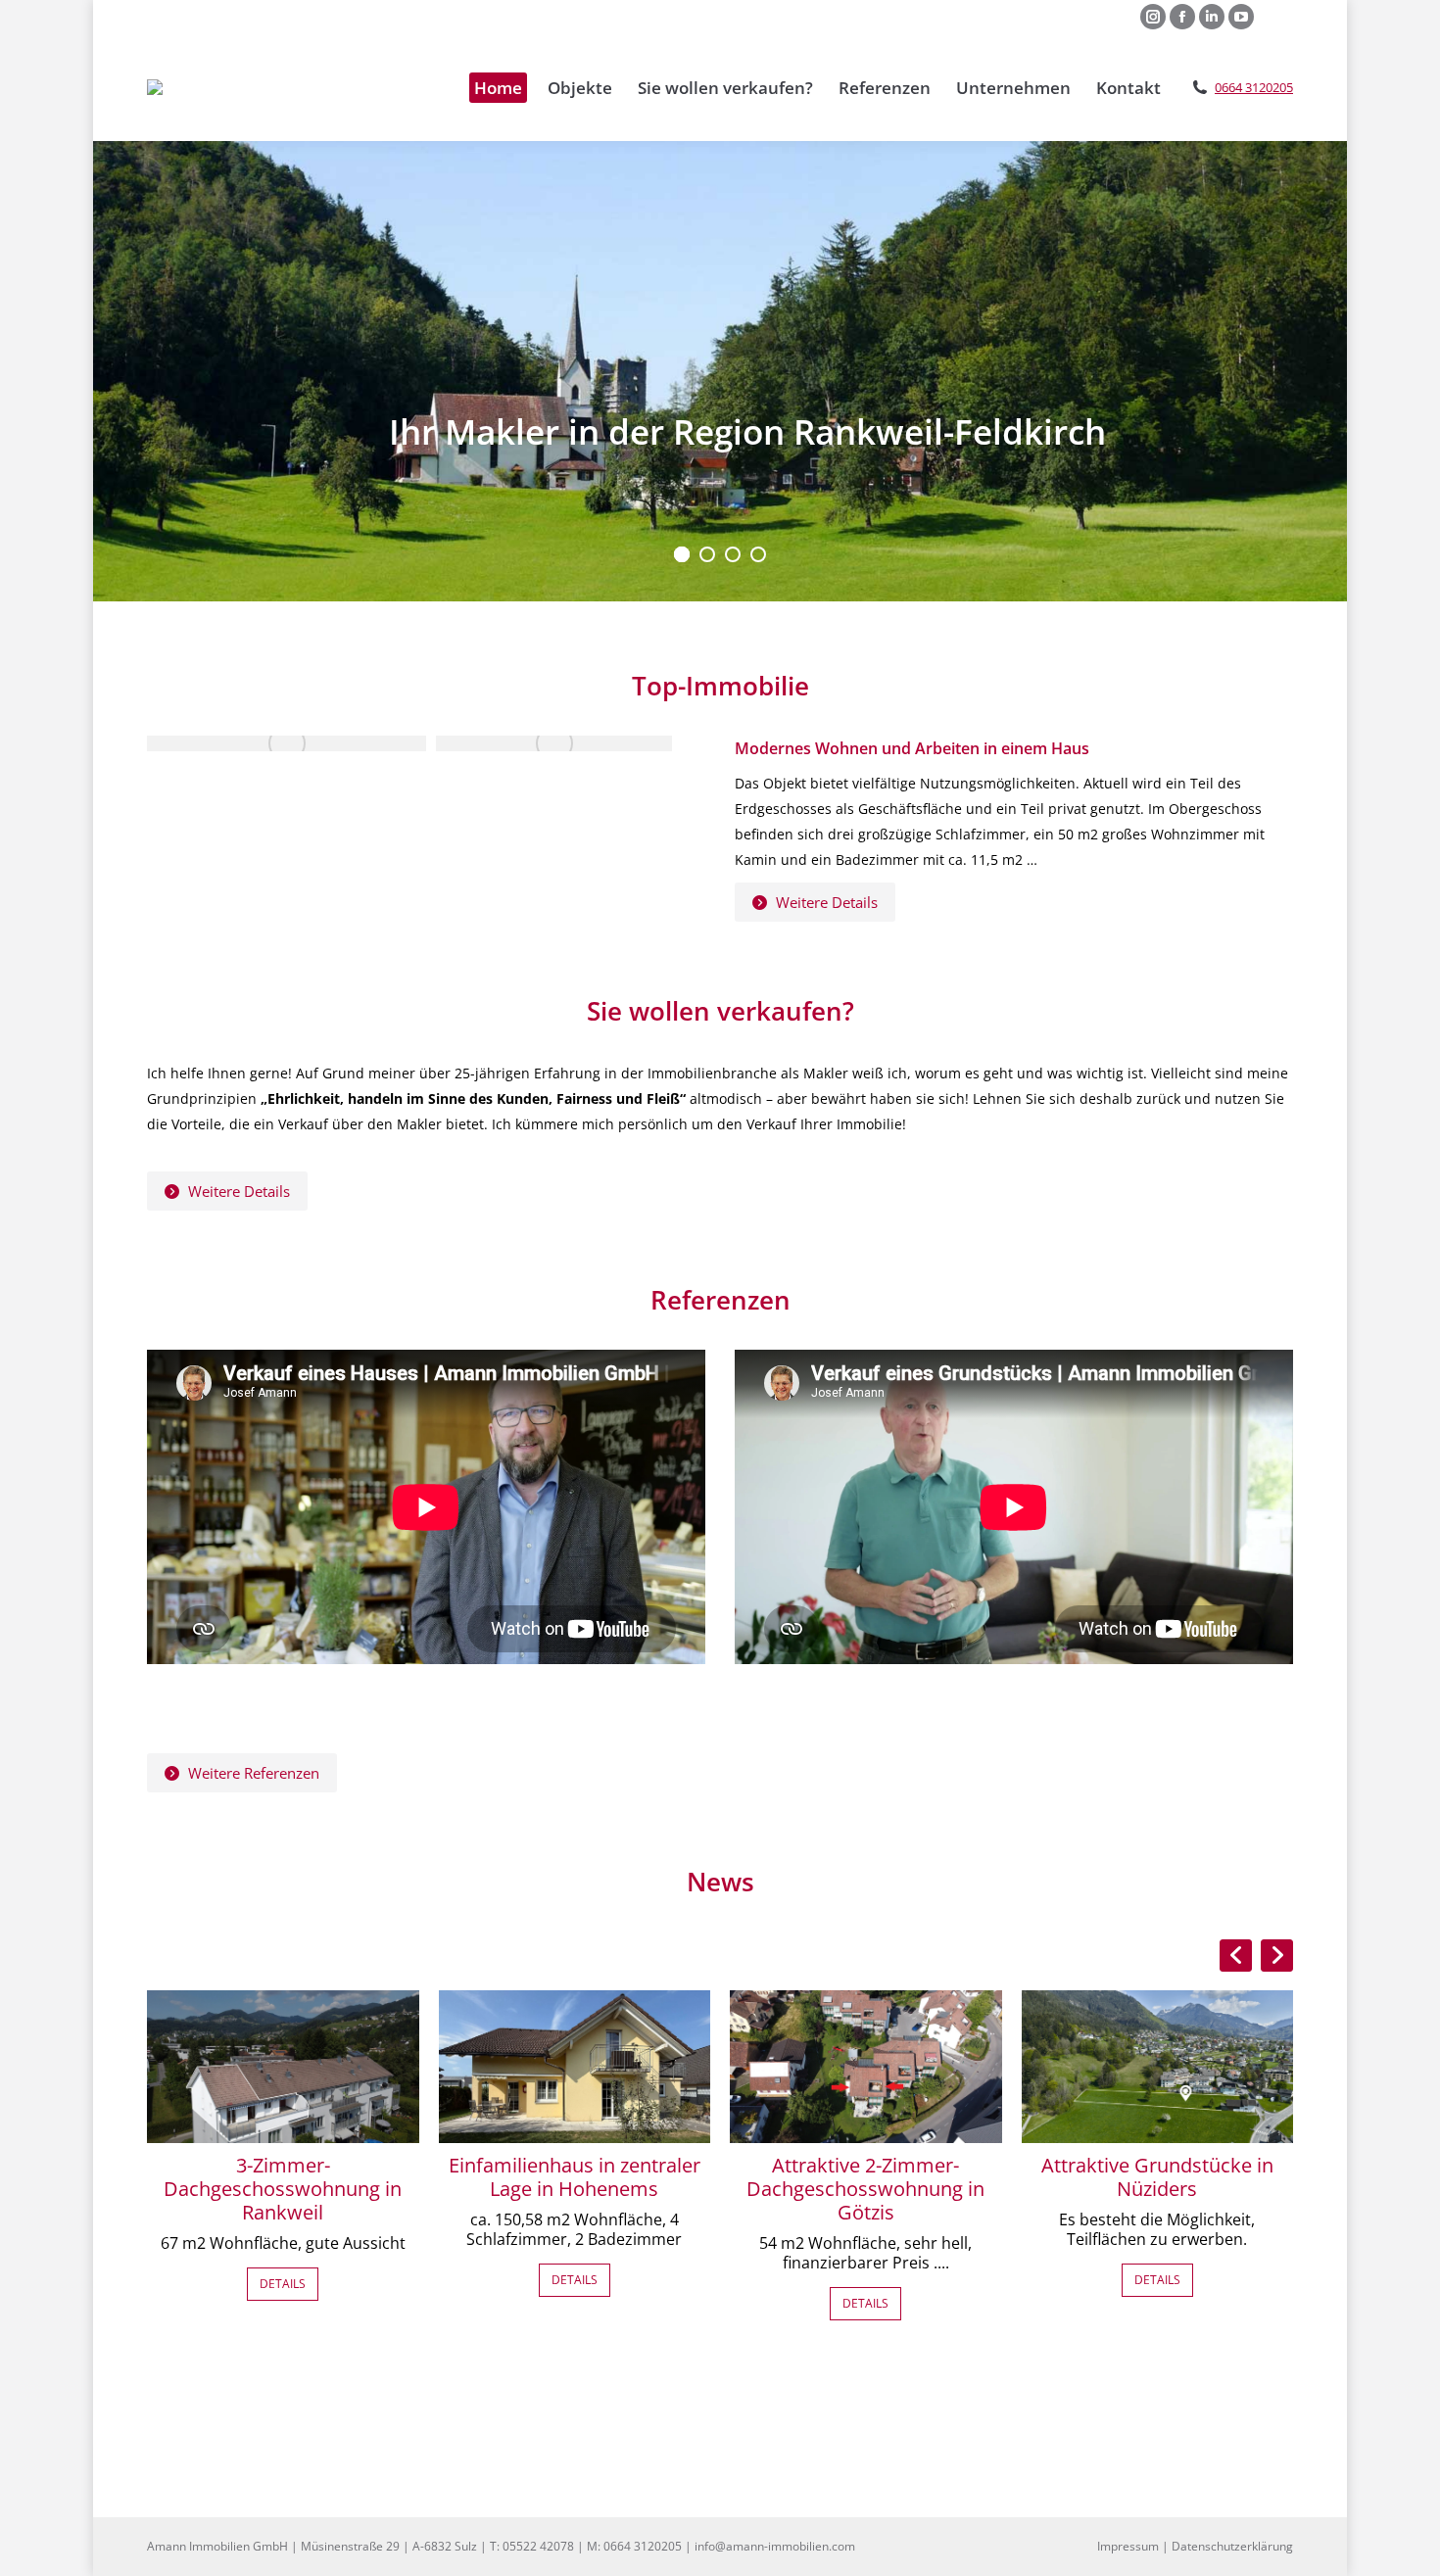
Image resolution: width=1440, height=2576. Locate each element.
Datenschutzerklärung (1232, 2546)
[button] (1277, 1956)
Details (283, 2284)
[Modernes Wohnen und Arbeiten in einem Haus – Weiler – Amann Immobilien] (287, 743)
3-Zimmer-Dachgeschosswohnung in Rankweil (283, 2189)
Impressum (1128, 2546)
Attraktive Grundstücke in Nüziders (1157, 2177)
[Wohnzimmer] (554, 743)
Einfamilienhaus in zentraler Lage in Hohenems (575, 2177)
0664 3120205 (1254, 88)
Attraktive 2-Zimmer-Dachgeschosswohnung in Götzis (865, 2189)
